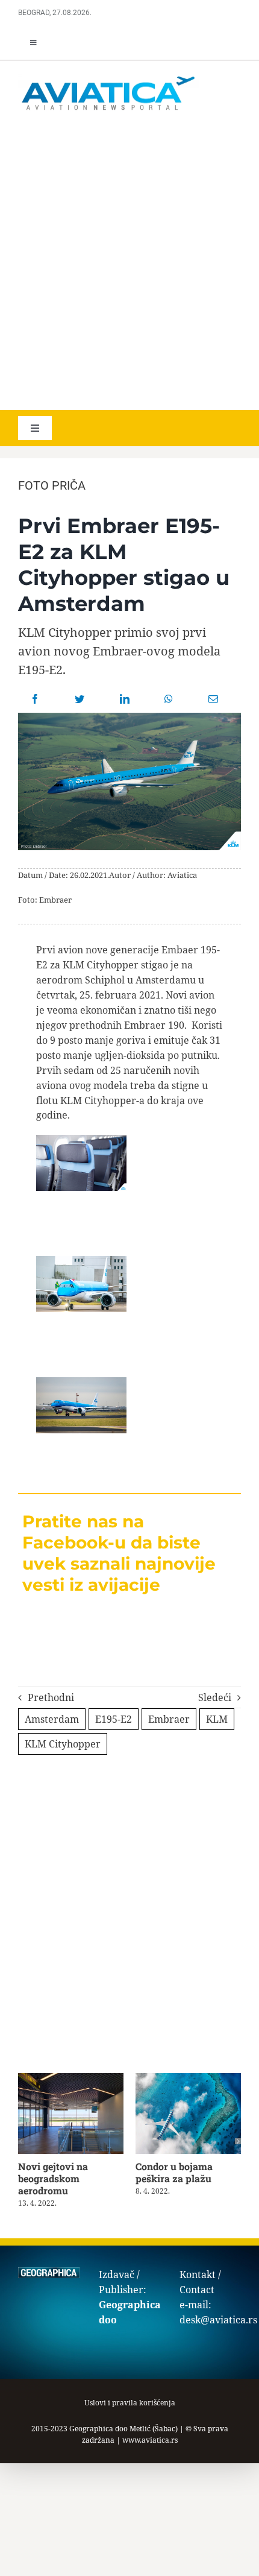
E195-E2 (114, 1719)
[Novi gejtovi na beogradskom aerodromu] (71, 2080)
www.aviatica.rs (150, 2440)
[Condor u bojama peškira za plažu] (188, 2080)
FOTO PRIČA (52, 485)
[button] (21, 2141)
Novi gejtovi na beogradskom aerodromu (53, 2178)
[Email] (213, 699)
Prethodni (51, 1697)
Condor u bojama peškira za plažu (174, 2172)
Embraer (169, 1719)
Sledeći (215, 1697)
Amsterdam (52, 1719)
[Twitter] (80, 699)
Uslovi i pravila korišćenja (130, 2403)
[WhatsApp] (169, 699)
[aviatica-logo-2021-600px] (108, 78)
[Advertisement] (129, 262)
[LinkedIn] (125, 699)
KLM (217, 1719)
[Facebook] (35, 699)
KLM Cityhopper (63, 1744)
